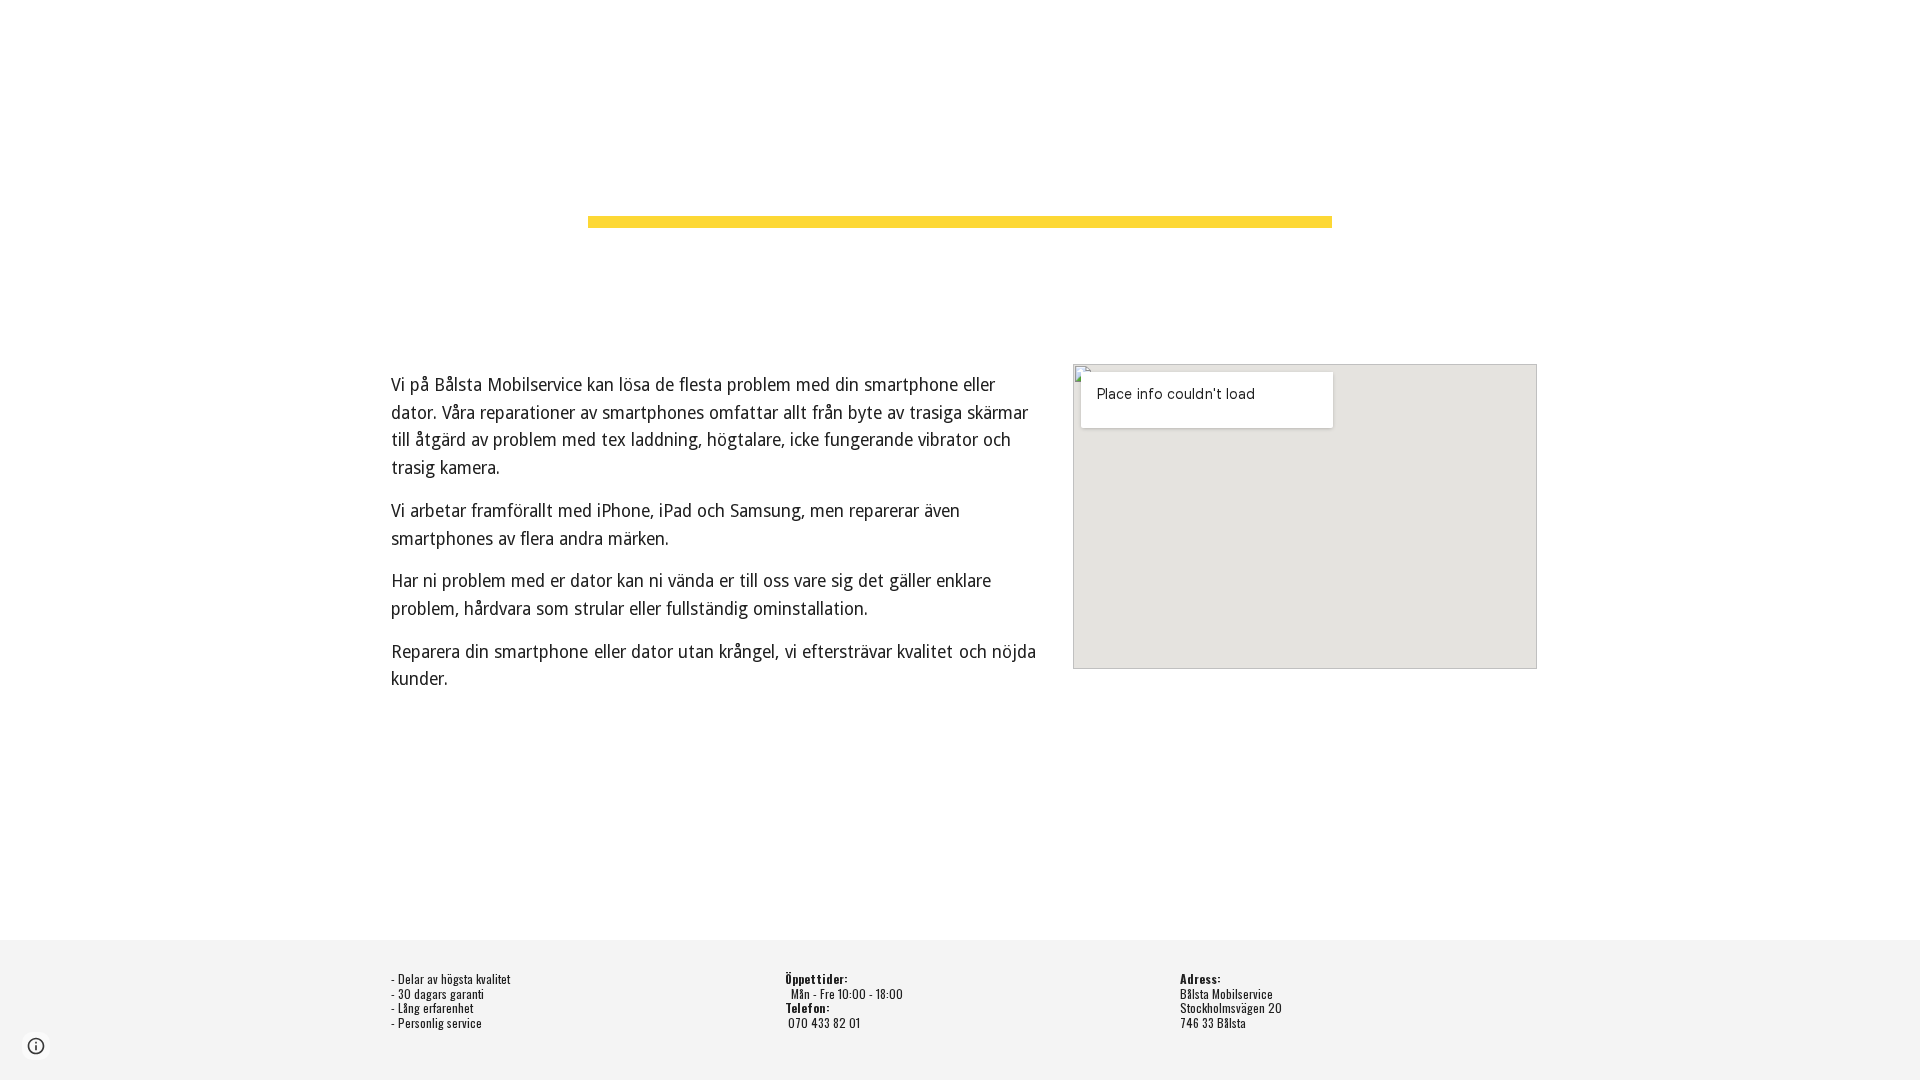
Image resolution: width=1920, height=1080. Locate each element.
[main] (960, 170)
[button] (36, 1046)
